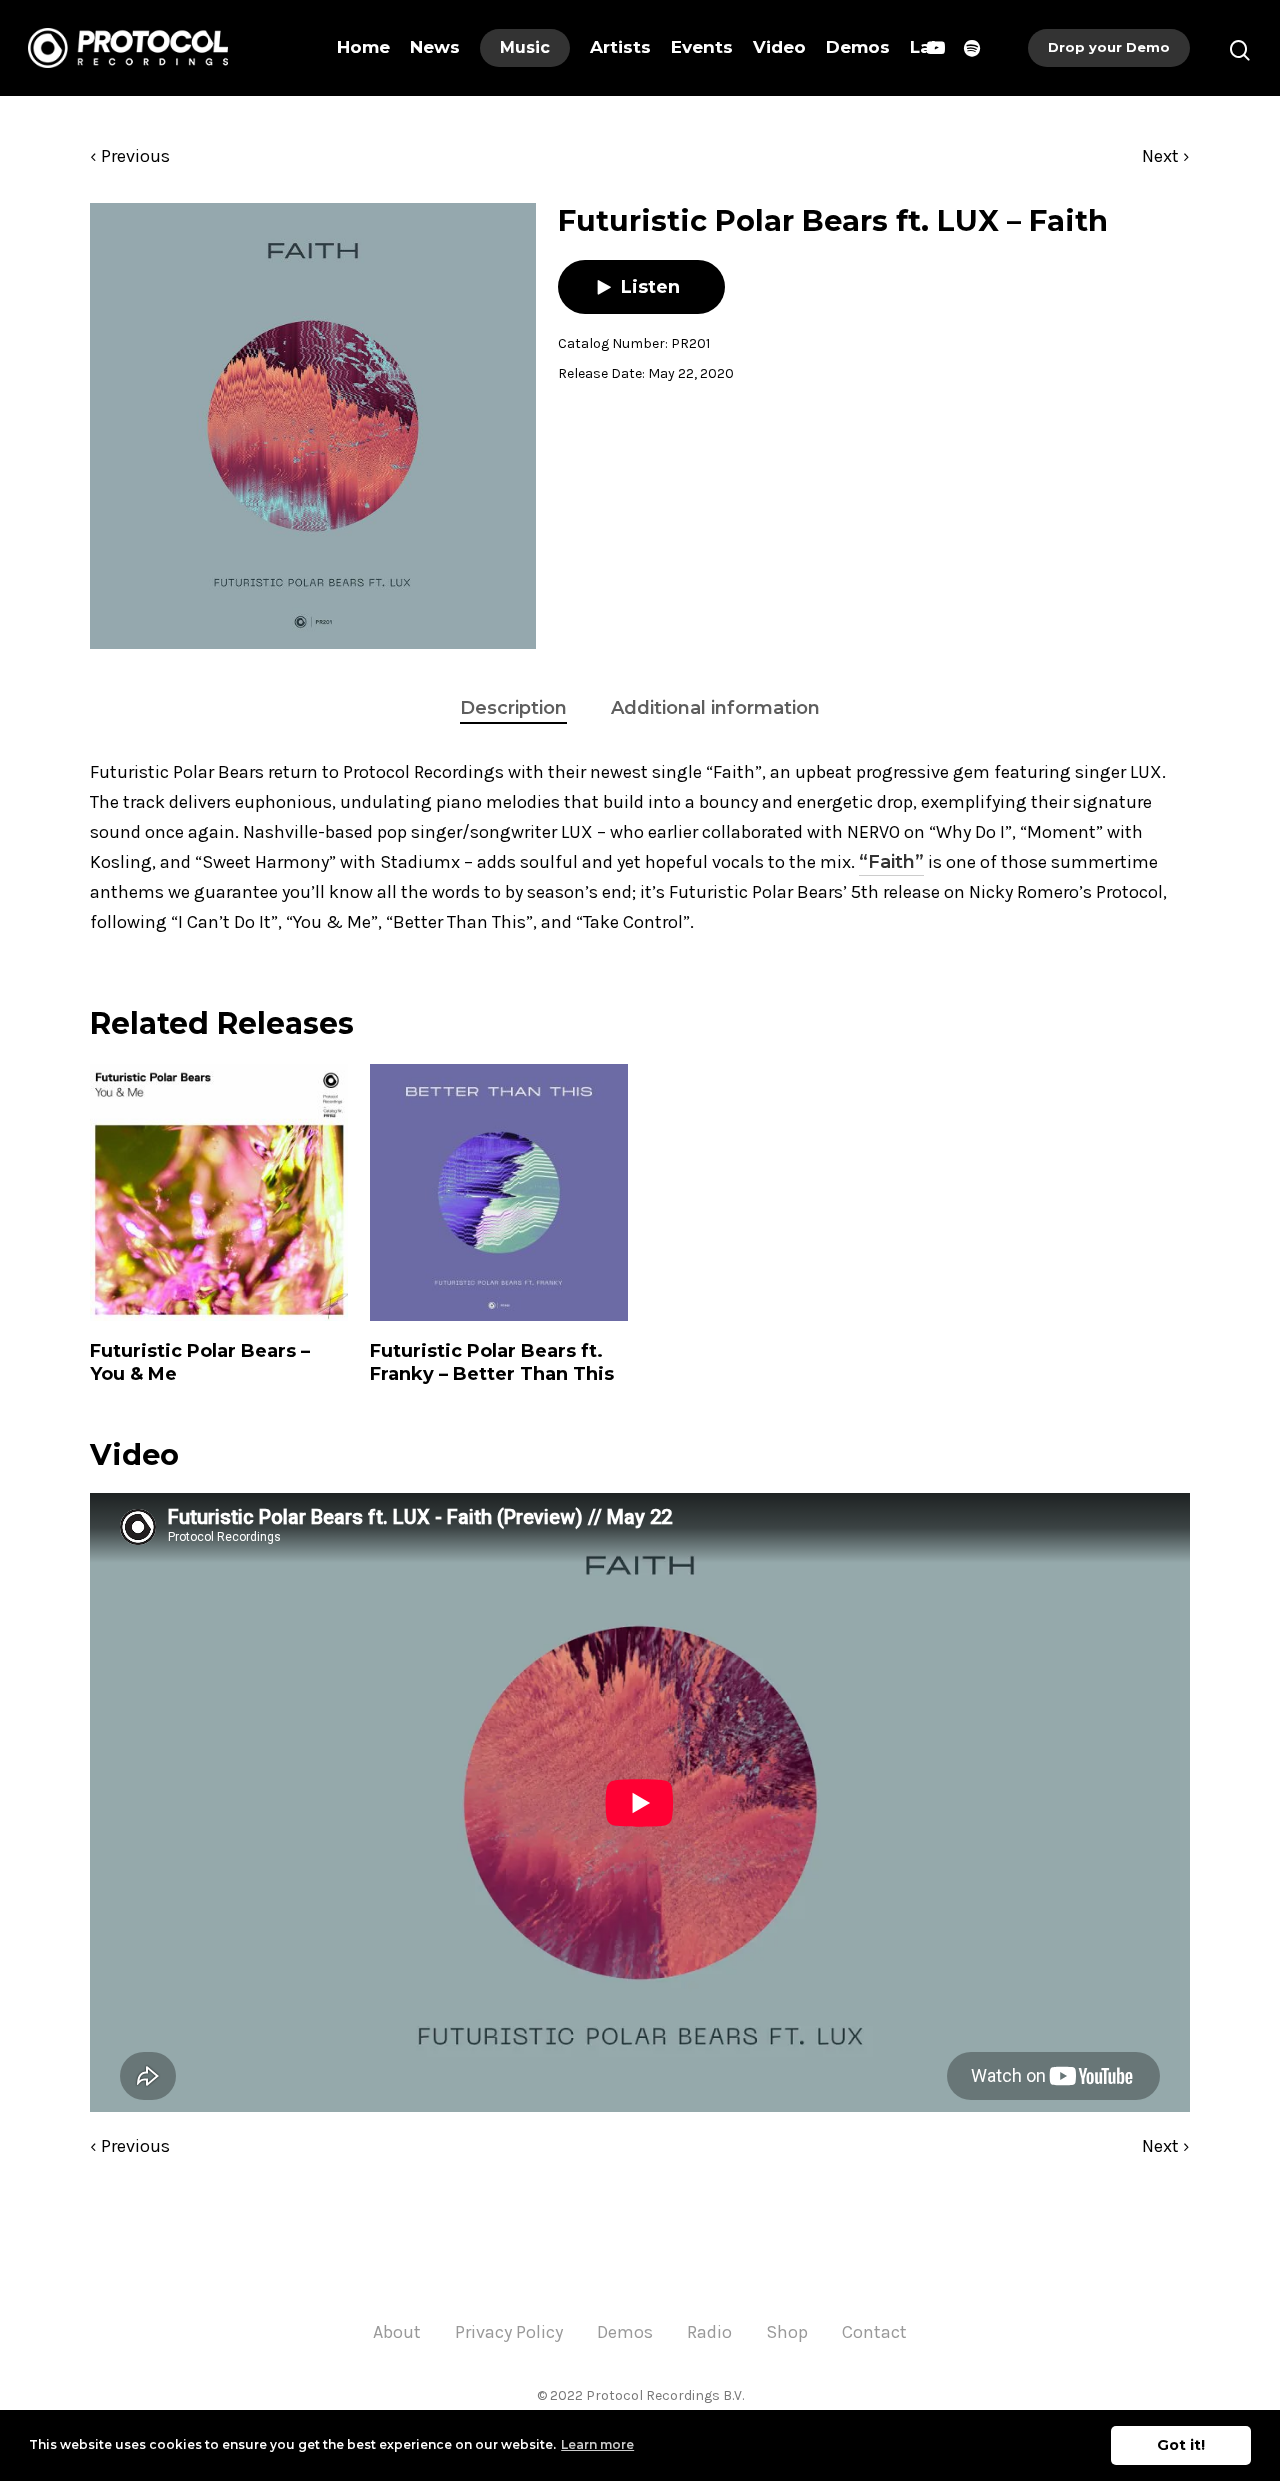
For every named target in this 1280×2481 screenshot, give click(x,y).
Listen (650, 287)
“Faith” (891, 862)
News (435, 47)
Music (525, 47)
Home (363, 47)
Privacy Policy (509, 2332)
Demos (858, 47)
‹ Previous (130, 156)
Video (779, 47)
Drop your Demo (1109, 47)
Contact (874, 2332)
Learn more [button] (597, 2444)
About (397, 2332)
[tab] (513, 708)
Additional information (715, 708)
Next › (1166, 156)
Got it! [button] (1181, 2445)
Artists (620, 47)
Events (702, 47)
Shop (787, 2332)
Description (513, 708)
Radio (709, 2332)
